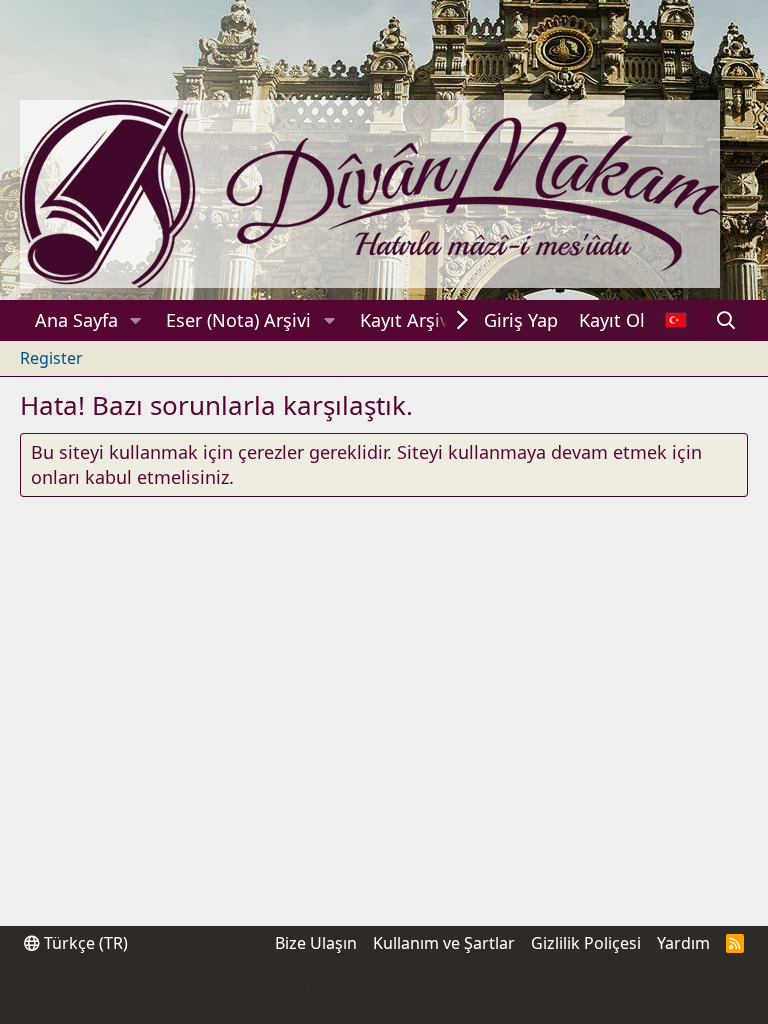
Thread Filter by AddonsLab (384, 1003)
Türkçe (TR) (84, 943)
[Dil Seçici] (675, 320)
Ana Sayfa (76, 320)
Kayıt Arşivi (407, 320)
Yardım (683, 943)
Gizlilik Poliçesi (586, 943)
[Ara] (726, 320)
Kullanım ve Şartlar (444, 943)
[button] (136, 320)
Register (51, 358)
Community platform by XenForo (384, 984)
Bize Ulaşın (316, 943)
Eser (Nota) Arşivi (238, 320)
